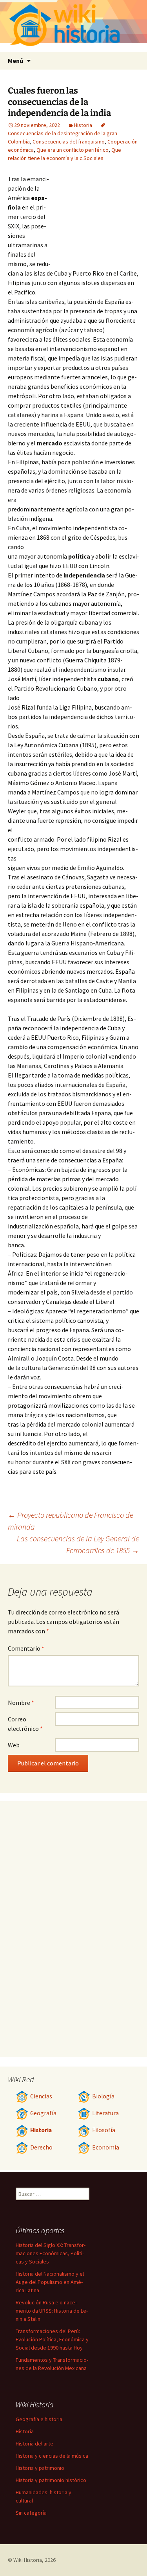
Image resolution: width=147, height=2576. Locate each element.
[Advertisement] (96, 217)
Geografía (43, 2113)
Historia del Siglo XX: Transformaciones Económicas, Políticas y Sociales (51, 2253)
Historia (83, 125)
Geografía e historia (39, 2419)
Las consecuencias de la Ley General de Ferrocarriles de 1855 (78, 1544)
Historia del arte (34, 2444)
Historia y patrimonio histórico (51, 2480)
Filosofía (104, 2130)
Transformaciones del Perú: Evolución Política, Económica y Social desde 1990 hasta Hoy (52, 2339)
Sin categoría (31, 2513)
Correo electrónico (25, 1724)
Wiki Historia (28, 2560)
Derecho (41, 2147)
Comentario (26, 1648)
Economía (106, 2147)
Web (14, 1745)
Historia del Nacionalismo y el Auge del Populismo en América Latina (50, 2282)
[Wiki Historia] (73, 26)
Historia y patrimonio (40, 2468)
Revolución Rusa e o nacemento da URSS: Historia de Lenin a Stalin (52, 2311)
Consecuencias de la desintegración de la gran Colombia (63, 137)
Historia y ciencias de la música (52, 2456)
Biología (103, 2096)
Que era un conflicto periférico (73, 150)
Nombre (21, 1703)
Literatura (105, 2113)
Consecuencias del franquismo (69, 142)
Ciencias (41, 2096)
